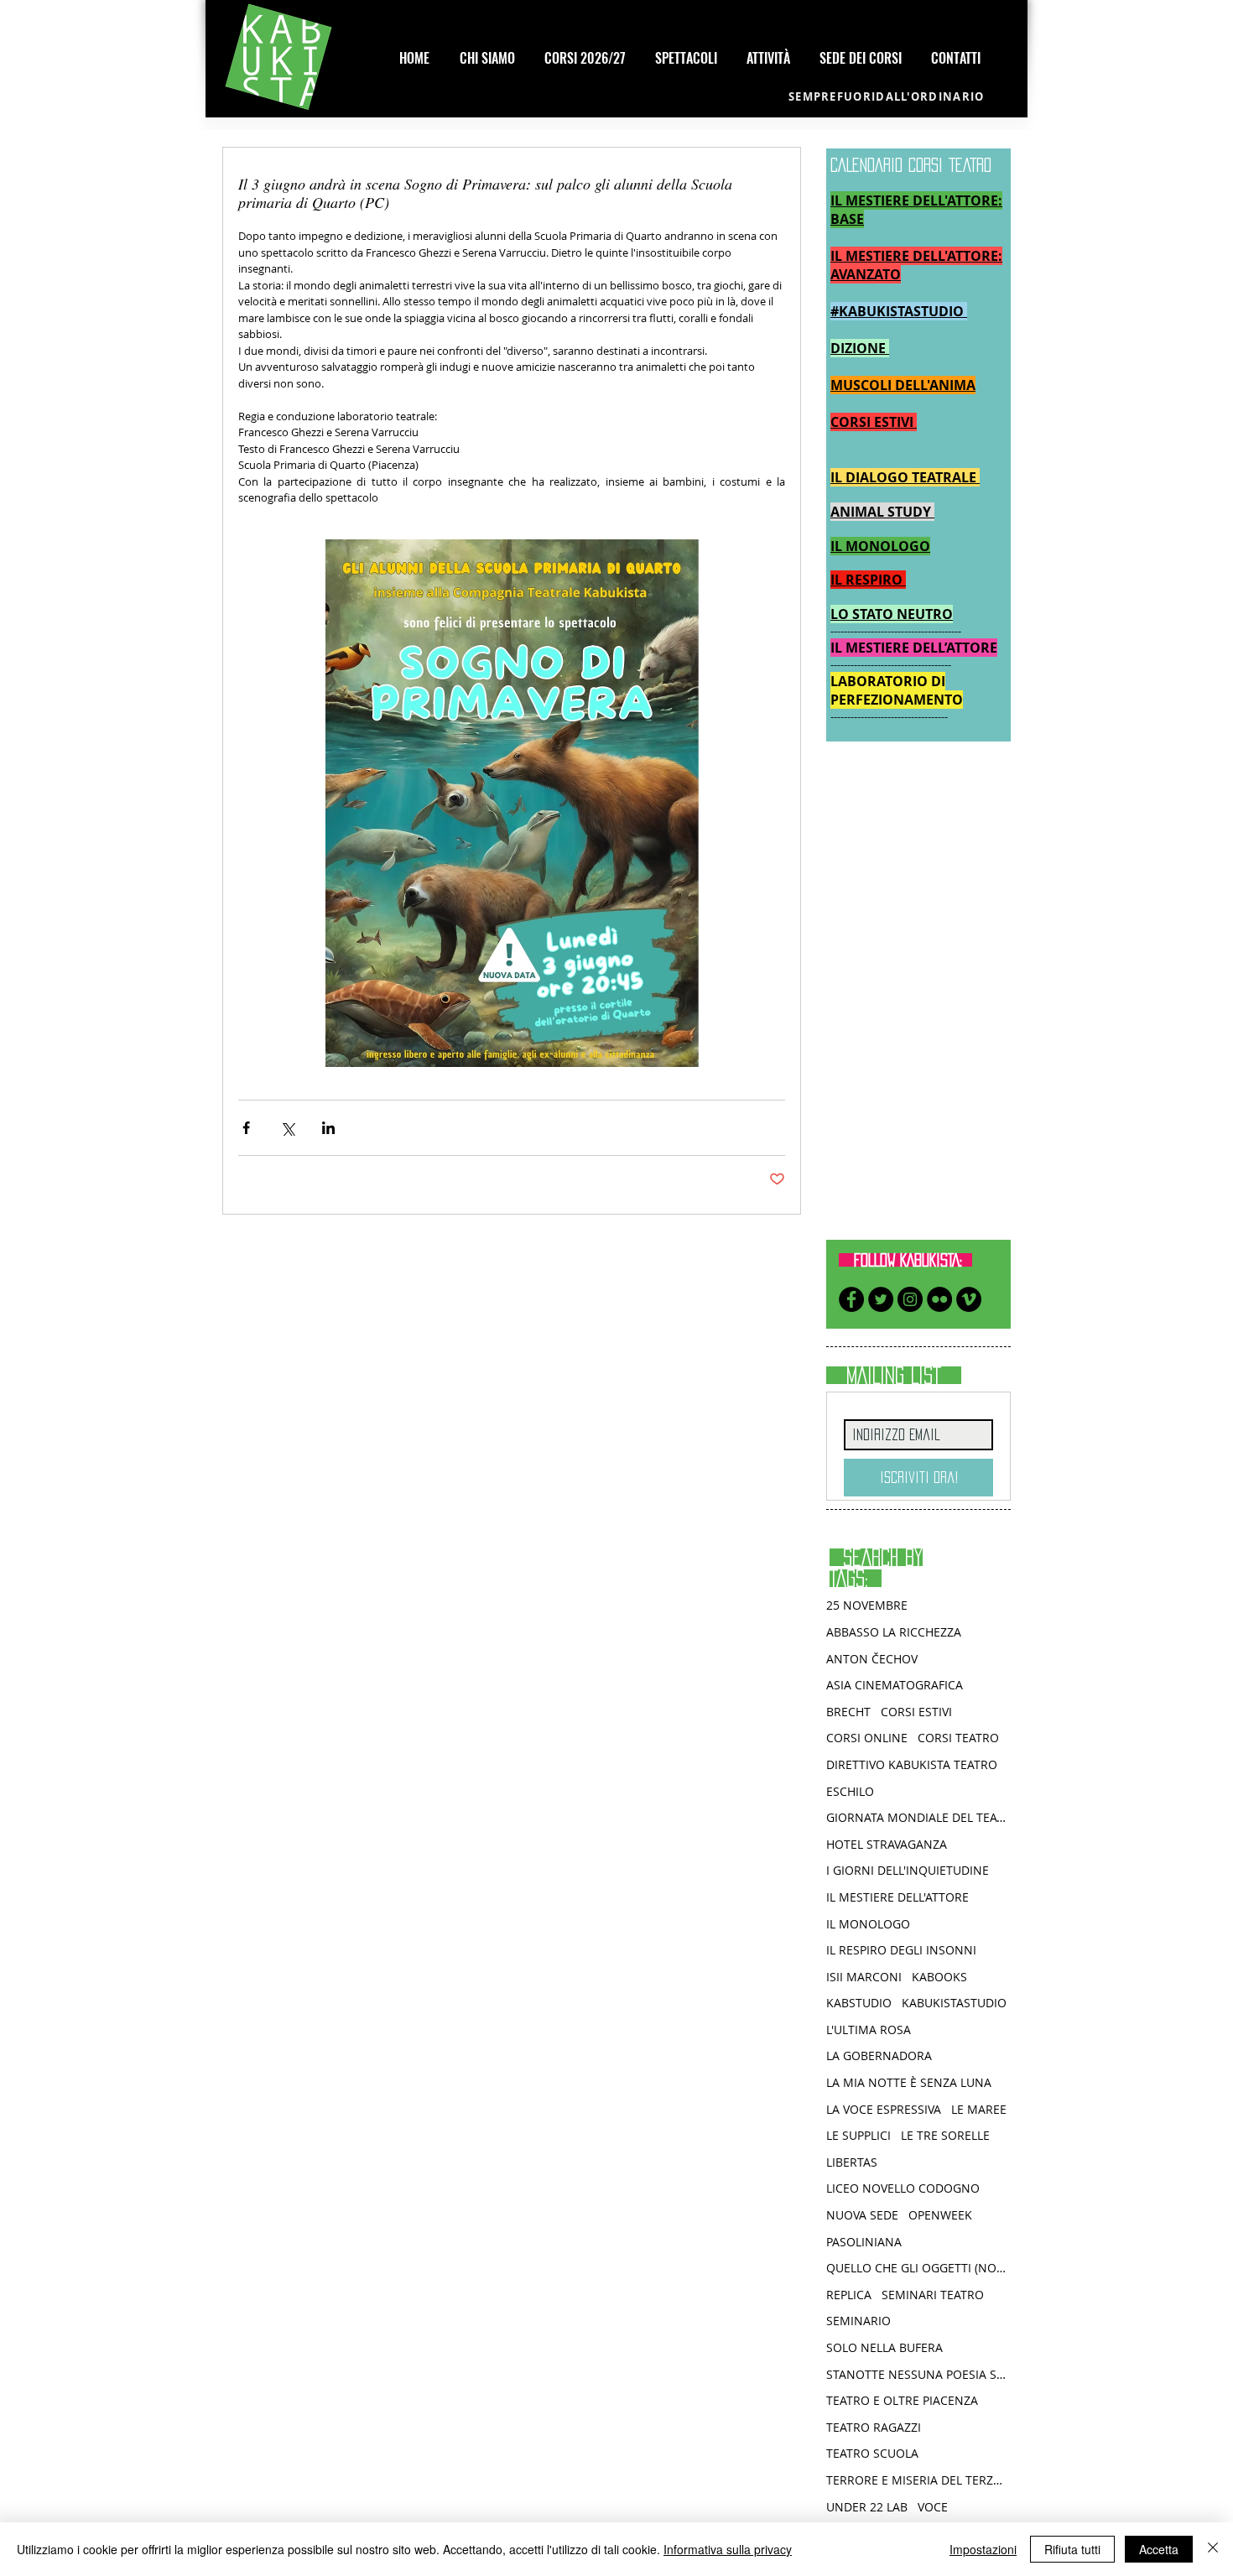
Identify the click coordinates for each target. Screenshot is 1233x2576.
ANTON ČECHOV (872, 1659)
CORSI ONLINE (867, 1738)
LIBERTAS (852, 2162)
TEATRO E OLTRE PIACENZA (902, 2400)
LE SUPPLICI (858, 2135)
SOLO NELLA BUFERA (884, 2347)
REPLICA (849, 2295)
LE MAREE (979, 2109)
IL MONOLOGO (868, 1924)
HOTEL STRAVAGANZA (887, 1844)
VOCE (933, 2507)
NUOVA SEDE (862, 2215)
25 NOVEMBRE (867, 1605)
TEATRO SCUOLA (872, 2453)
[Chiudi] (1213, 2549)
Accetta (1159, 2549)
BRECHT (848, 1712)
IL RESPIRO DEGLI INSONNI (901, 1950)
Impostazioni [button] (983, 2549)
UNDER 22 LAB (867, 2507)
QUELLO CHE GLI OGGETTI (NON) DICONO (918, 2268)
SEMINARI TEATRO (933, 2295)
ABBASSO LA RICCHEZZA (894, 1632)
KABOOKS (939, 1977)
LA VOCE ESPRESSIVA (884, 2109)
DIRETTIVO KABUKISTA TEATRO (912, 1764)
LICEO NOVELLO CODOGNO (903, 2188)
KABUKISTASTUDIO (954, 2003)
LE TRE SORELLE (945, 2135)
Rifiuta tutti (1072, 2549)
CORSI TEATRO (958, 1738)
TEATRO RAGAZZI (874, 2427)
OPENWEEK (940, 2215)
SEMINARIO (858, 2321)
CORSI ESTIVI (916, 1712)
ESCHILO (850, 1791)
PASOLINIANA (864, 2242)
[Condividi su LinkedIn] (328, 1128)
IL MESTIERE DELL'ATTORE (897, 1897)
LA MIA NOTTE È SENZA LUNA (909, 2082)
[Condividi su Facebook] (246, 1128)
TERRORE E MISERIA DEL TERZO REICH (918, 2480)
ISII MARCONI (864, 1977)
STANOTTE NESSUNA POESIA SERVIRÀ (918, 2374)
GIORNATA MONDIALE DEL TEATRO (918, 1817)
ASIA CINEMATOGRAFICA (895, 1685)
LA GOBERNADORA (879, 2056)
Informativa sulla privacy (728, 2549)
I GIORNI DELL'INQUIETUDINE (908, 1870)
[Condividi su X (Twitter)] (287, 1128)
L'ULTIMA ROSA (869, 2030)
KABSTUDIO (859, 2003)
